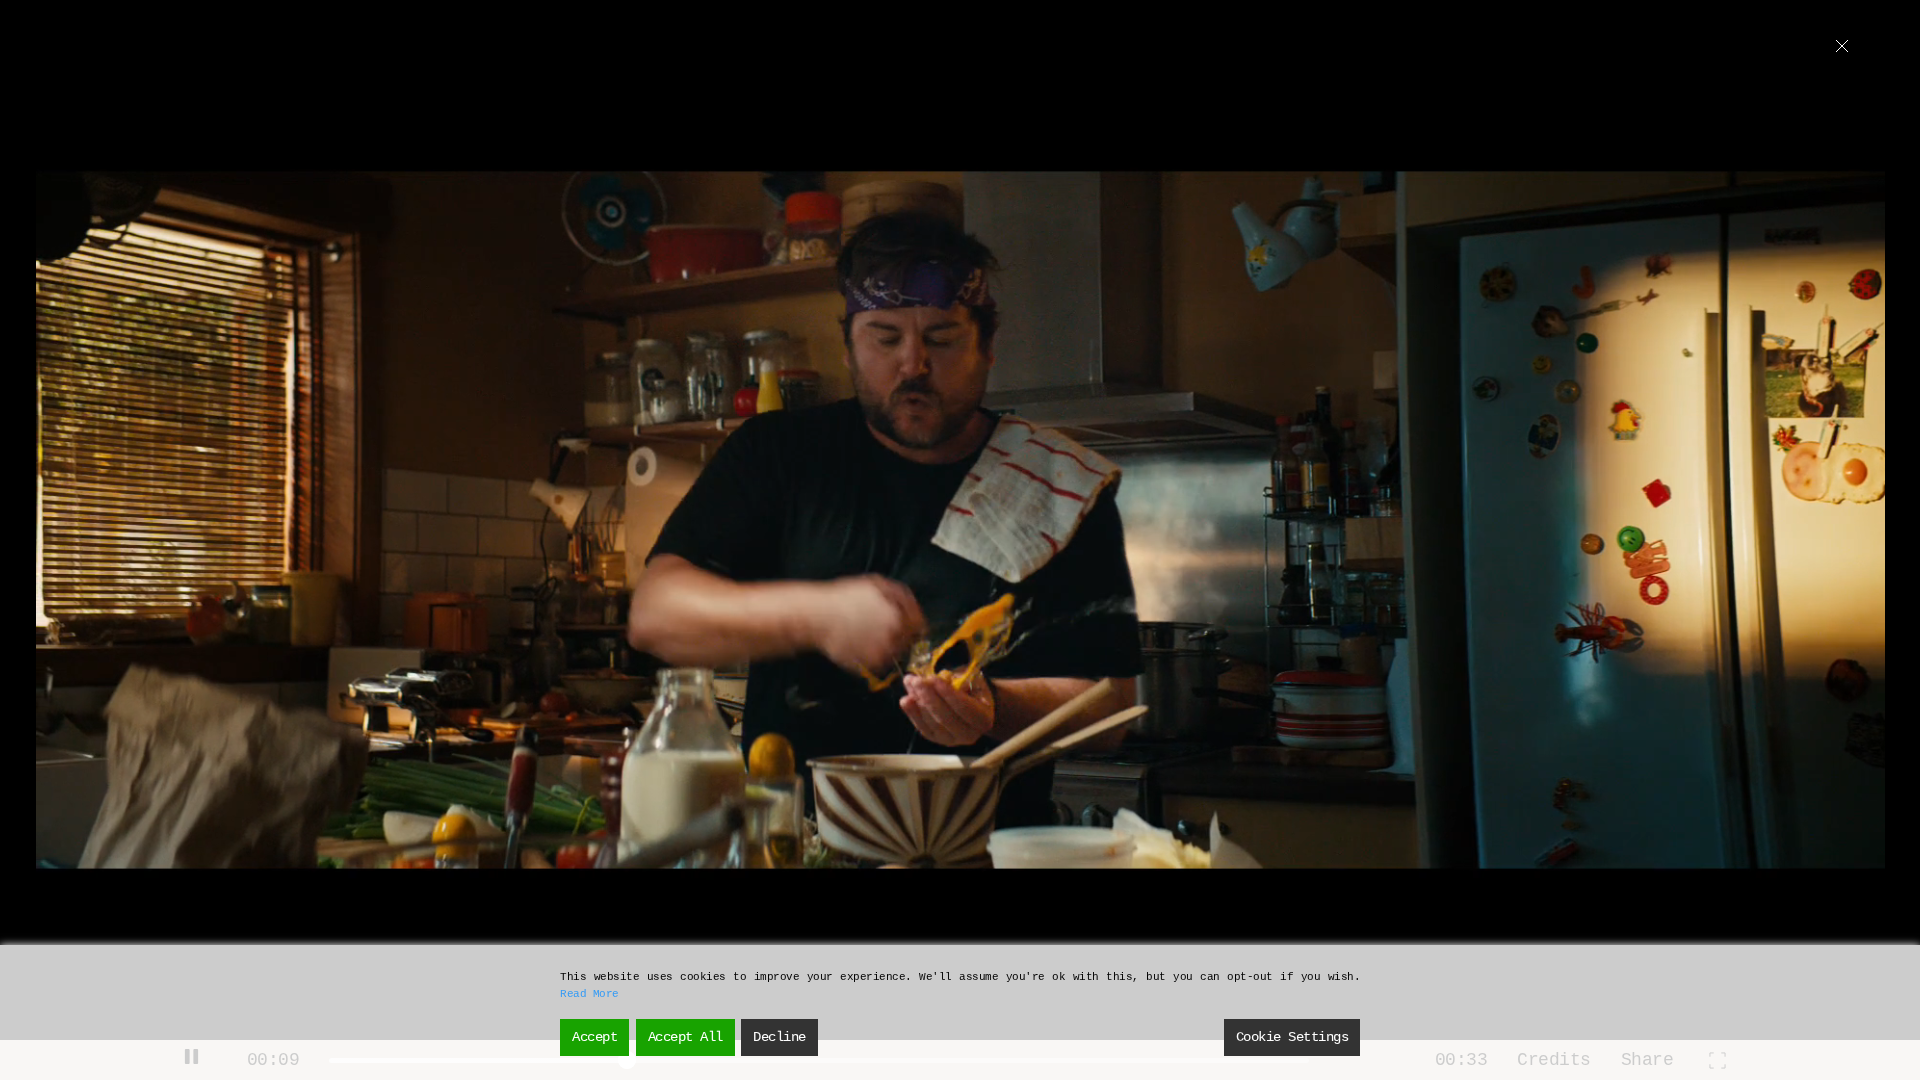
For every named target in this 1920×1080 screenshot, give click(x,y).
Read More (589, 994)
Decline (779, 1037)
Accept (594, 1037)
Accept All (685, 1037)
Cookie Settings (1292, 1037)
